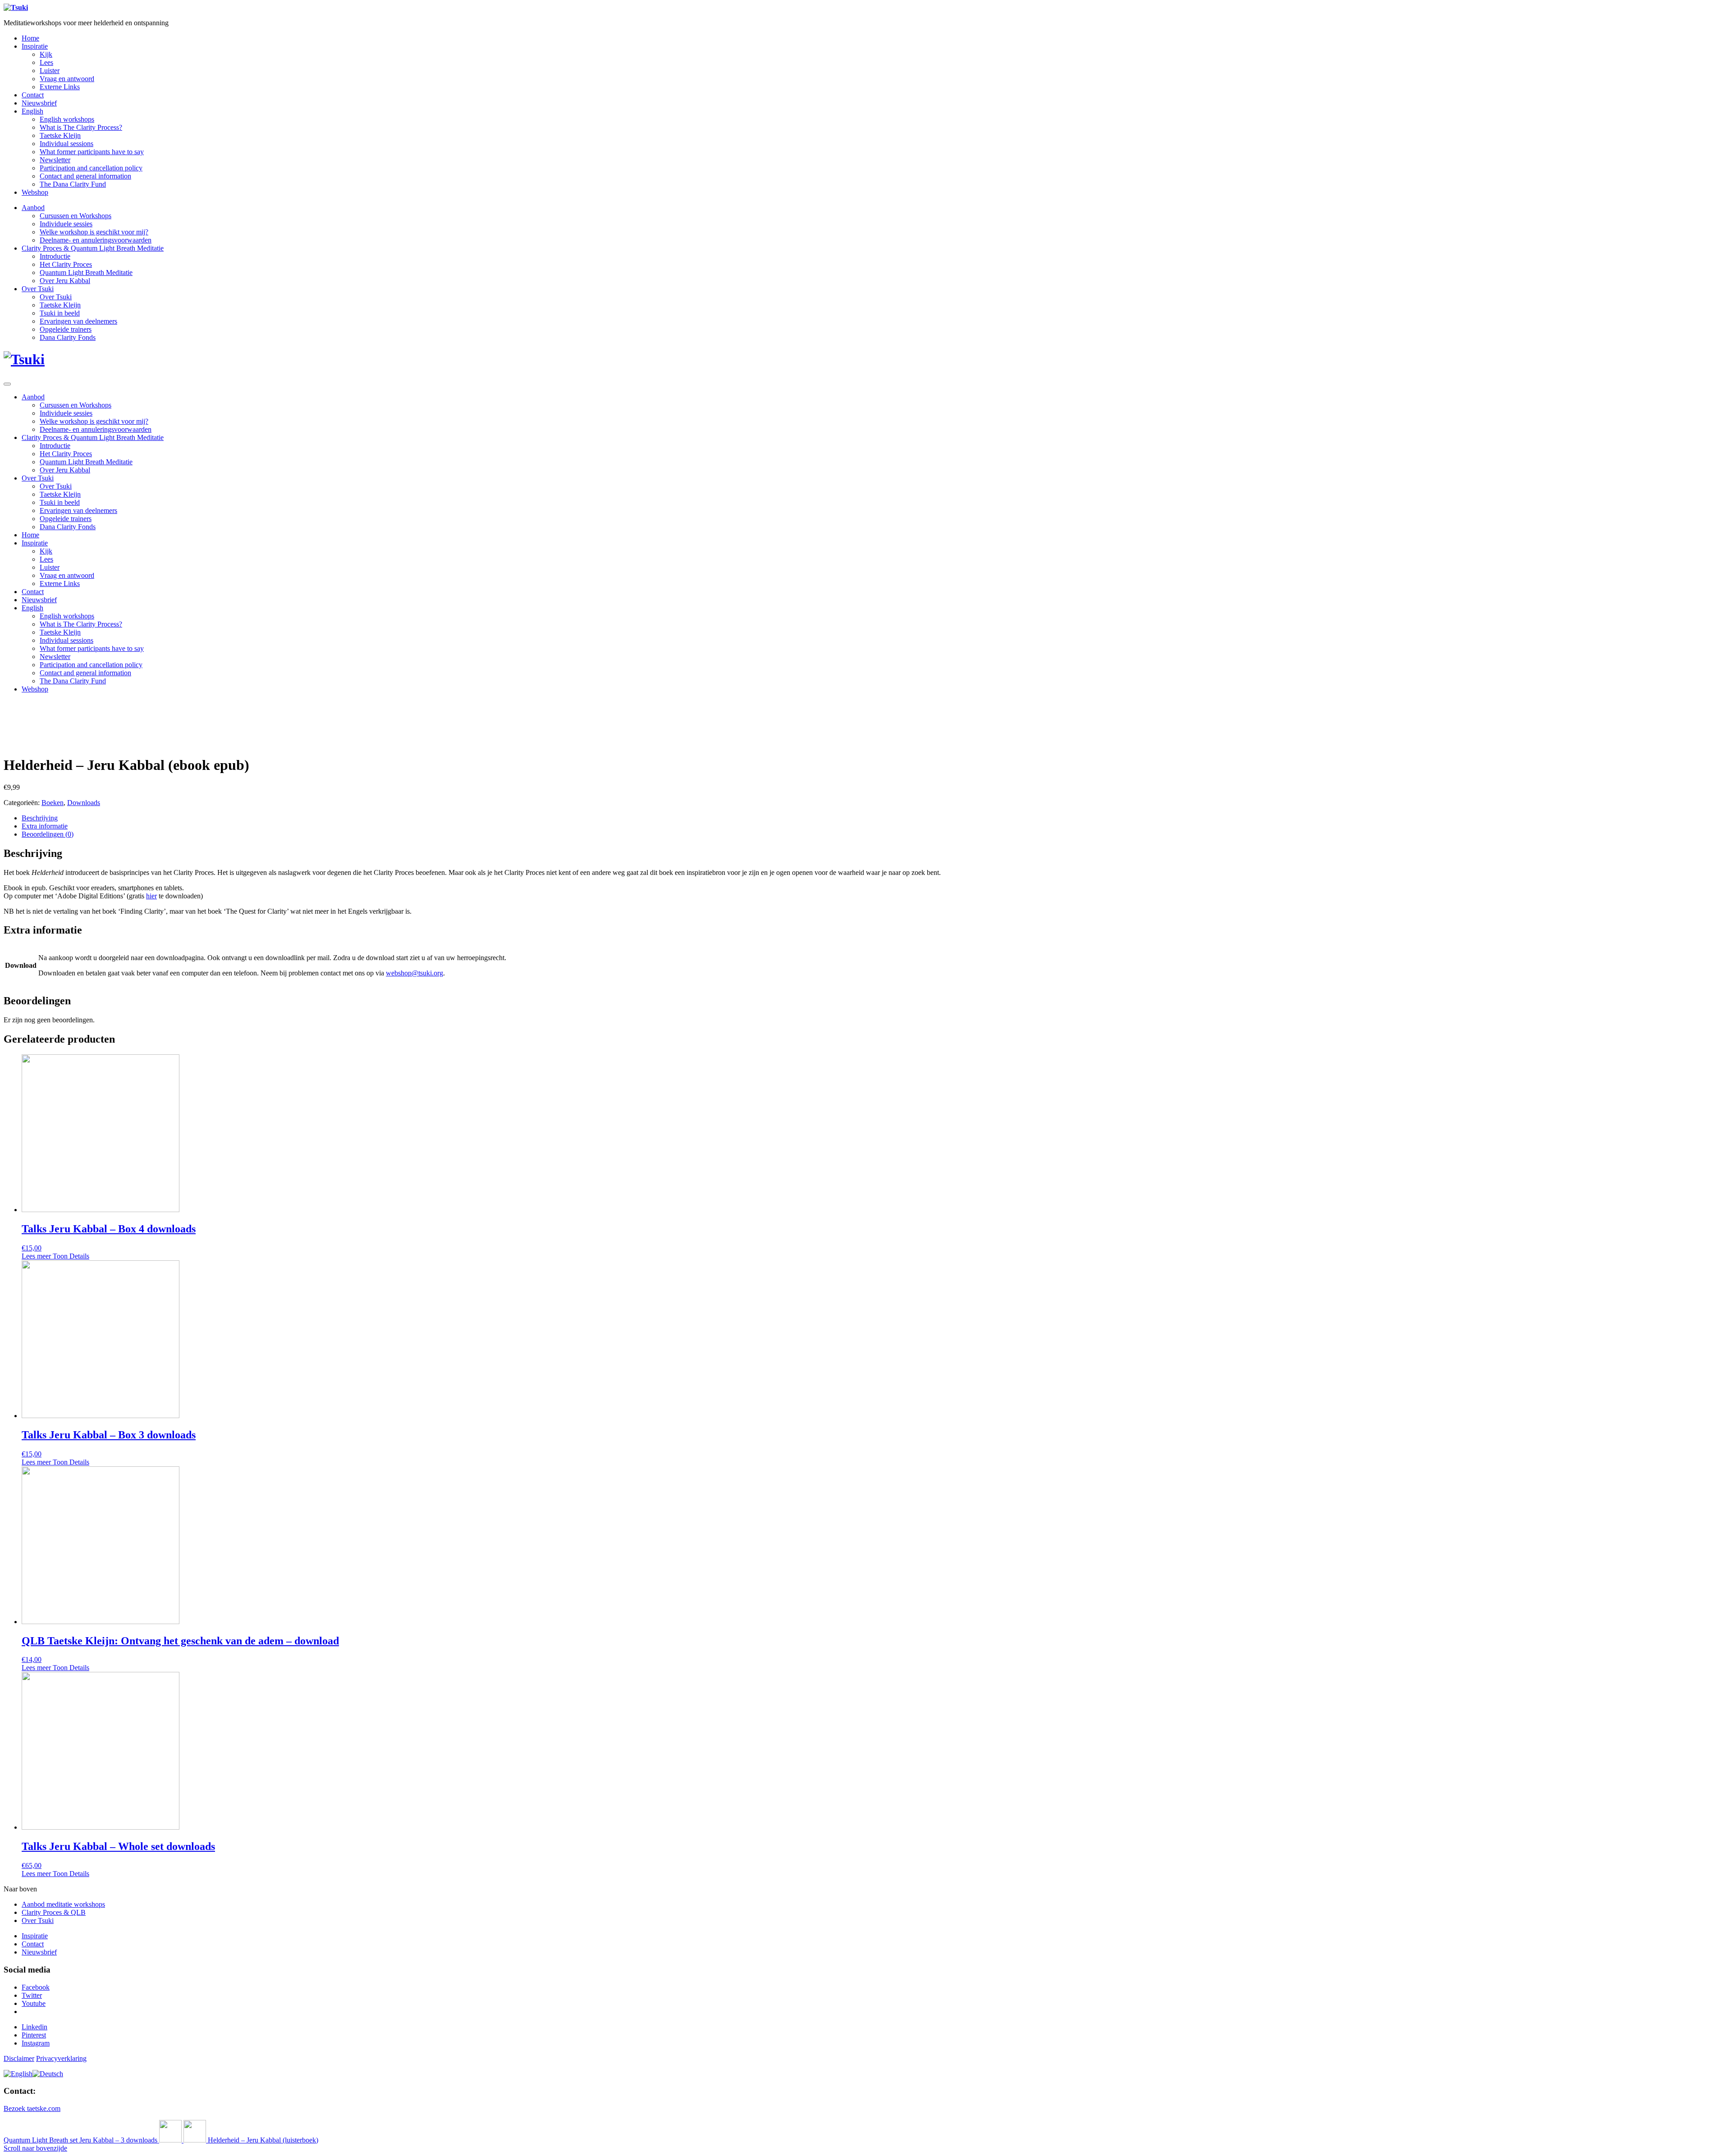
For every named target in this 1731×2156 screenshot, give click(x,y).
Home (30, 38)
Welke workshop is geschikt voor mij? (94, 232)
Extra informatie (45, 826)
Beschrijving (40, 818)
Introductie (55, 256)
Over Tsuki (38, 289)
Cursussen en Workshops (76, 216)
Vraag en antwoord (67, 79)
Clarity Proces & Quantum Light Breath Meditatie (93, 248)
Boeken (53, 803)
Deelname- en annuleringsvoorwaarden (96, 240)
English (32, 111)
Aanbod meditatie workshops (63, 1904)
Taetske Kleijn (60, 135)
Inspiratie (35, 46)
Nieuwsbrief (39, 103)
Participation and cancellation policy (91, 168)
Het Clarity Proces (66, 264)
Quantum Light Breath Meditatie (86, 272)
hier (151, 896)
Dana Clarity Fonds (68, 337)
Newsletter (55, 160)
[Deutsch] (48, 2074)
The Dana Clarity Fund (73, 184)
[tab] (875, 818)
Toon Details (70, 1256)
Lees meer (36, 1256)
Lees (46, 62)
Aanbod (33, 208)
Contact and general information (85, 176)
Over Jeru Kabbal (65, 281)
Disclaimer (19, 2058)
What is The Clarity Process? (81, 127)
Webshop (35, 192)
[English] (18, 2074)
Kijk (46, 54)
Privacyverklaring (61, 2058)
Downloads (84, 803)
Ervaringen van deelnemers (78, 321)
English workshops (67, 119)
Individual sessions (66, 144)
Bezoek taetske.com (32, 2108)
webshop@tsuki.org (414, 973)
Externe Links (60, 87)
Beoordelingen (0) (48, 834)
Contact (33, 95)
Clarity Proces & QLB (54, 1912)
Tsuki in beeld (60, 313)
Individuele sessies (66, 224)
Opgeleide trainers (66, 329)
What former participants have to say (92, 152)
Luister (50, 71)
